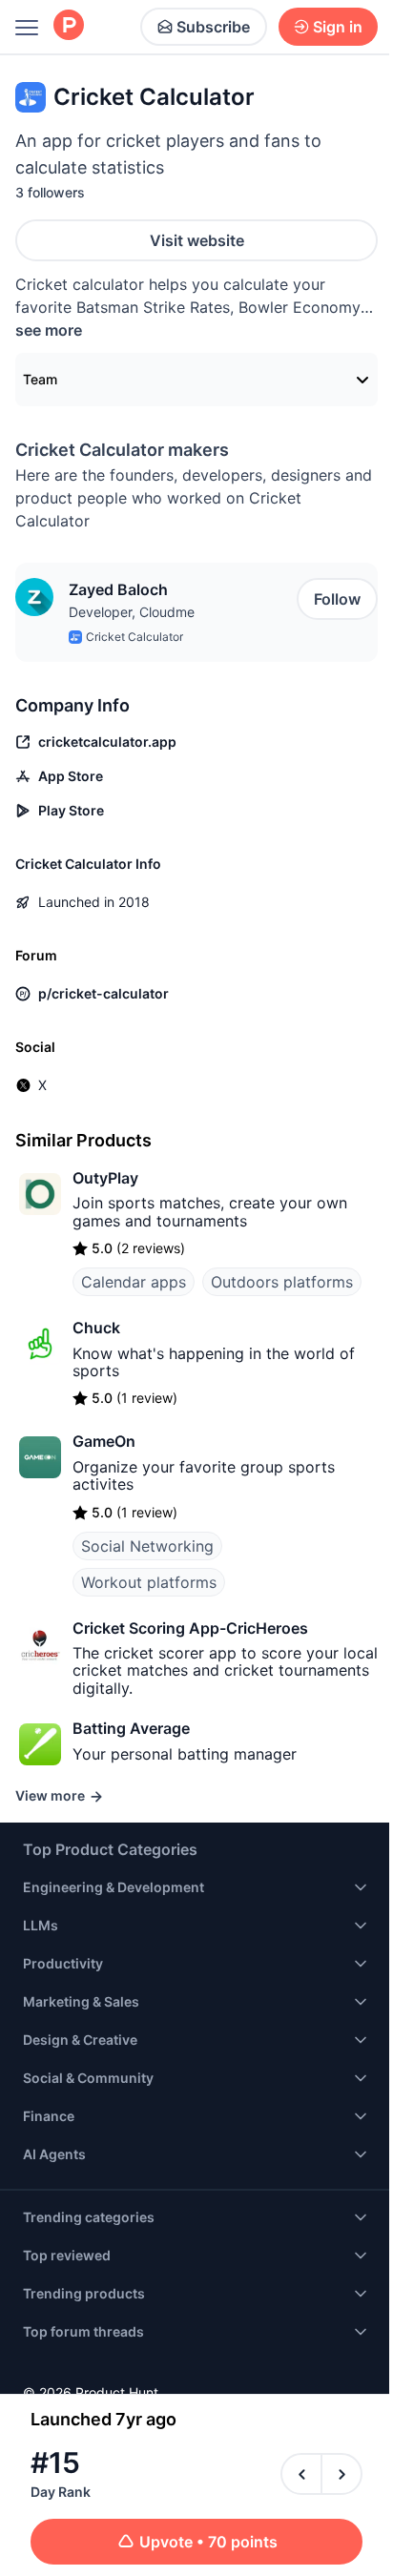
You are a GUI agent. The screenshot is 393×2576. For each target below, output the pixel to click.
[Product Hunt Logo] (69, 26)
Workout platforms (149, 1582)
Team (40, 379)
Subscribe (213, 27)
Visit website (197, 240)
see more (49, 330)
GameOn (104, 1441)
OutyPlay (105, 1178)
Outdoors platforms (282, 1282)
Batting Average (131, 1728)
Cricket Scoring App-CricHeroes (190, 1628)
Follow (337, 599)
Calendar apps (134, 1282)
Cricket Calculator (134, 637)
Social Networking (147, 1546)
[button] (34, 597)
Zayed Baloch (118, 589)
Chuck (96, 1328)
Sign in (338, 27)
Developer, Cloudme (132, 612)
